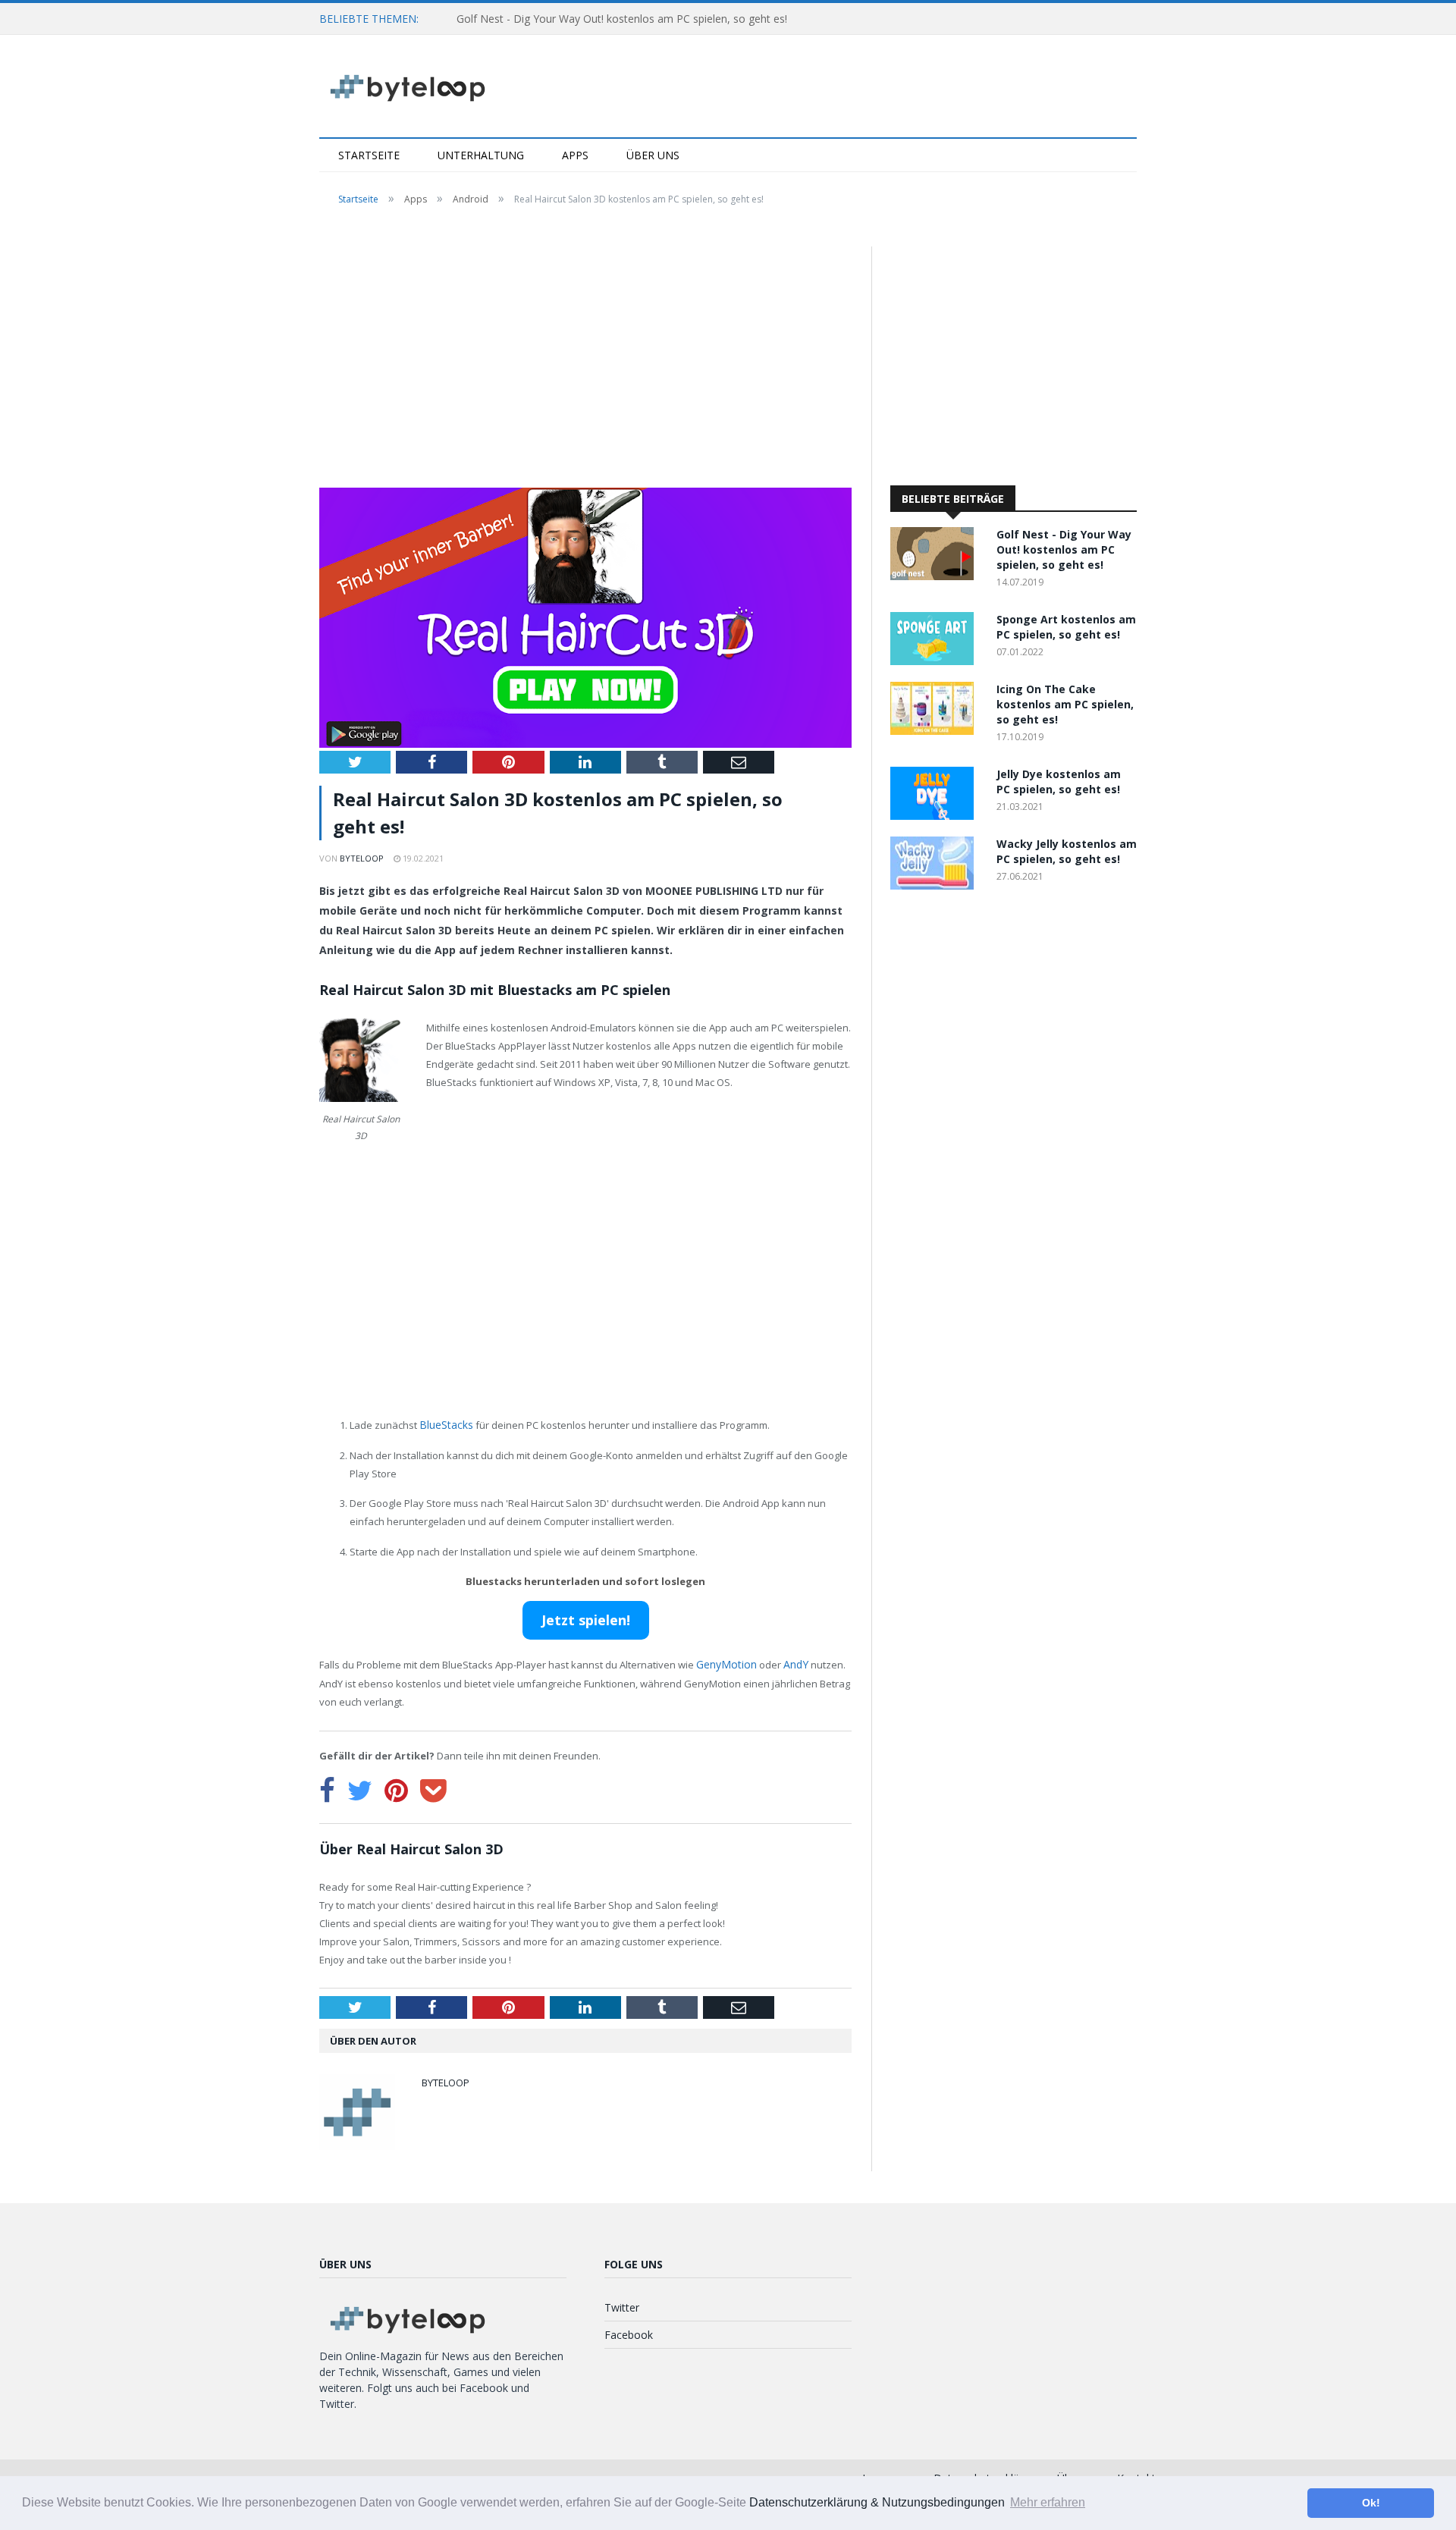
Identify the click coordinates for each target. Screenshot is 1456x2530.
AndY (791, 1662)
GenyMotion (725, 1662)
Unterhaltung (481, 155)
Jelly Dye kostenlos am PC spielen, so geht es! (1059, 782)
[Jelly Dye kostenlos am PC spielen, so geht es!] (936, 816)
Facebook (629, 2332)
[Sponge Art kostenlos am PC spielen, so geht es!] (936, 661)
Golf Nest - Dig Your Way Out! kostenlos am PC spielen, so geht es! (622, 19)
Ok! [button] (1371, 2503)
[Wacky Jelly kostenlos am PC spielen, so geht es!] (936, 885)
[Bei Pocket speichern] (433, 1788)
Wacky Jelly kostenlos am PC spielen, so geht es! (1067, 851)
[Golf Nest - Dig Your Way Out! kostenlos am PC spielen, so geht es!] (936, 576)
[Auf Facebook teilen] (327, 1788)
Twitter (622, 2305)
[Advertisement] (585, 359)
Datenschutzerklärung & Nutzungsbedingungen (877, 2502)
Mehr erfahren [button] (1048, 2502)
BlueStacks (445, 1424)
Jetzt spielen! (586, 1618)
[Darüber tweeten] (360, 1788)
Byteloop (362, 858)
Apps (575, 155)
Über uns (653, 155)
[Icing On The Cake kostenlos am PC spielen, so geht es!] (936, 731)
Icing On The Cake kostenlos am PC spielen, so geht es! (1065, 704)
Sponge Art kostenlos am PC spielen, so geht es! (1066, 627)
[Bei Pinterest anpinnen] (396, 1788)
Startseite (369, 155)
